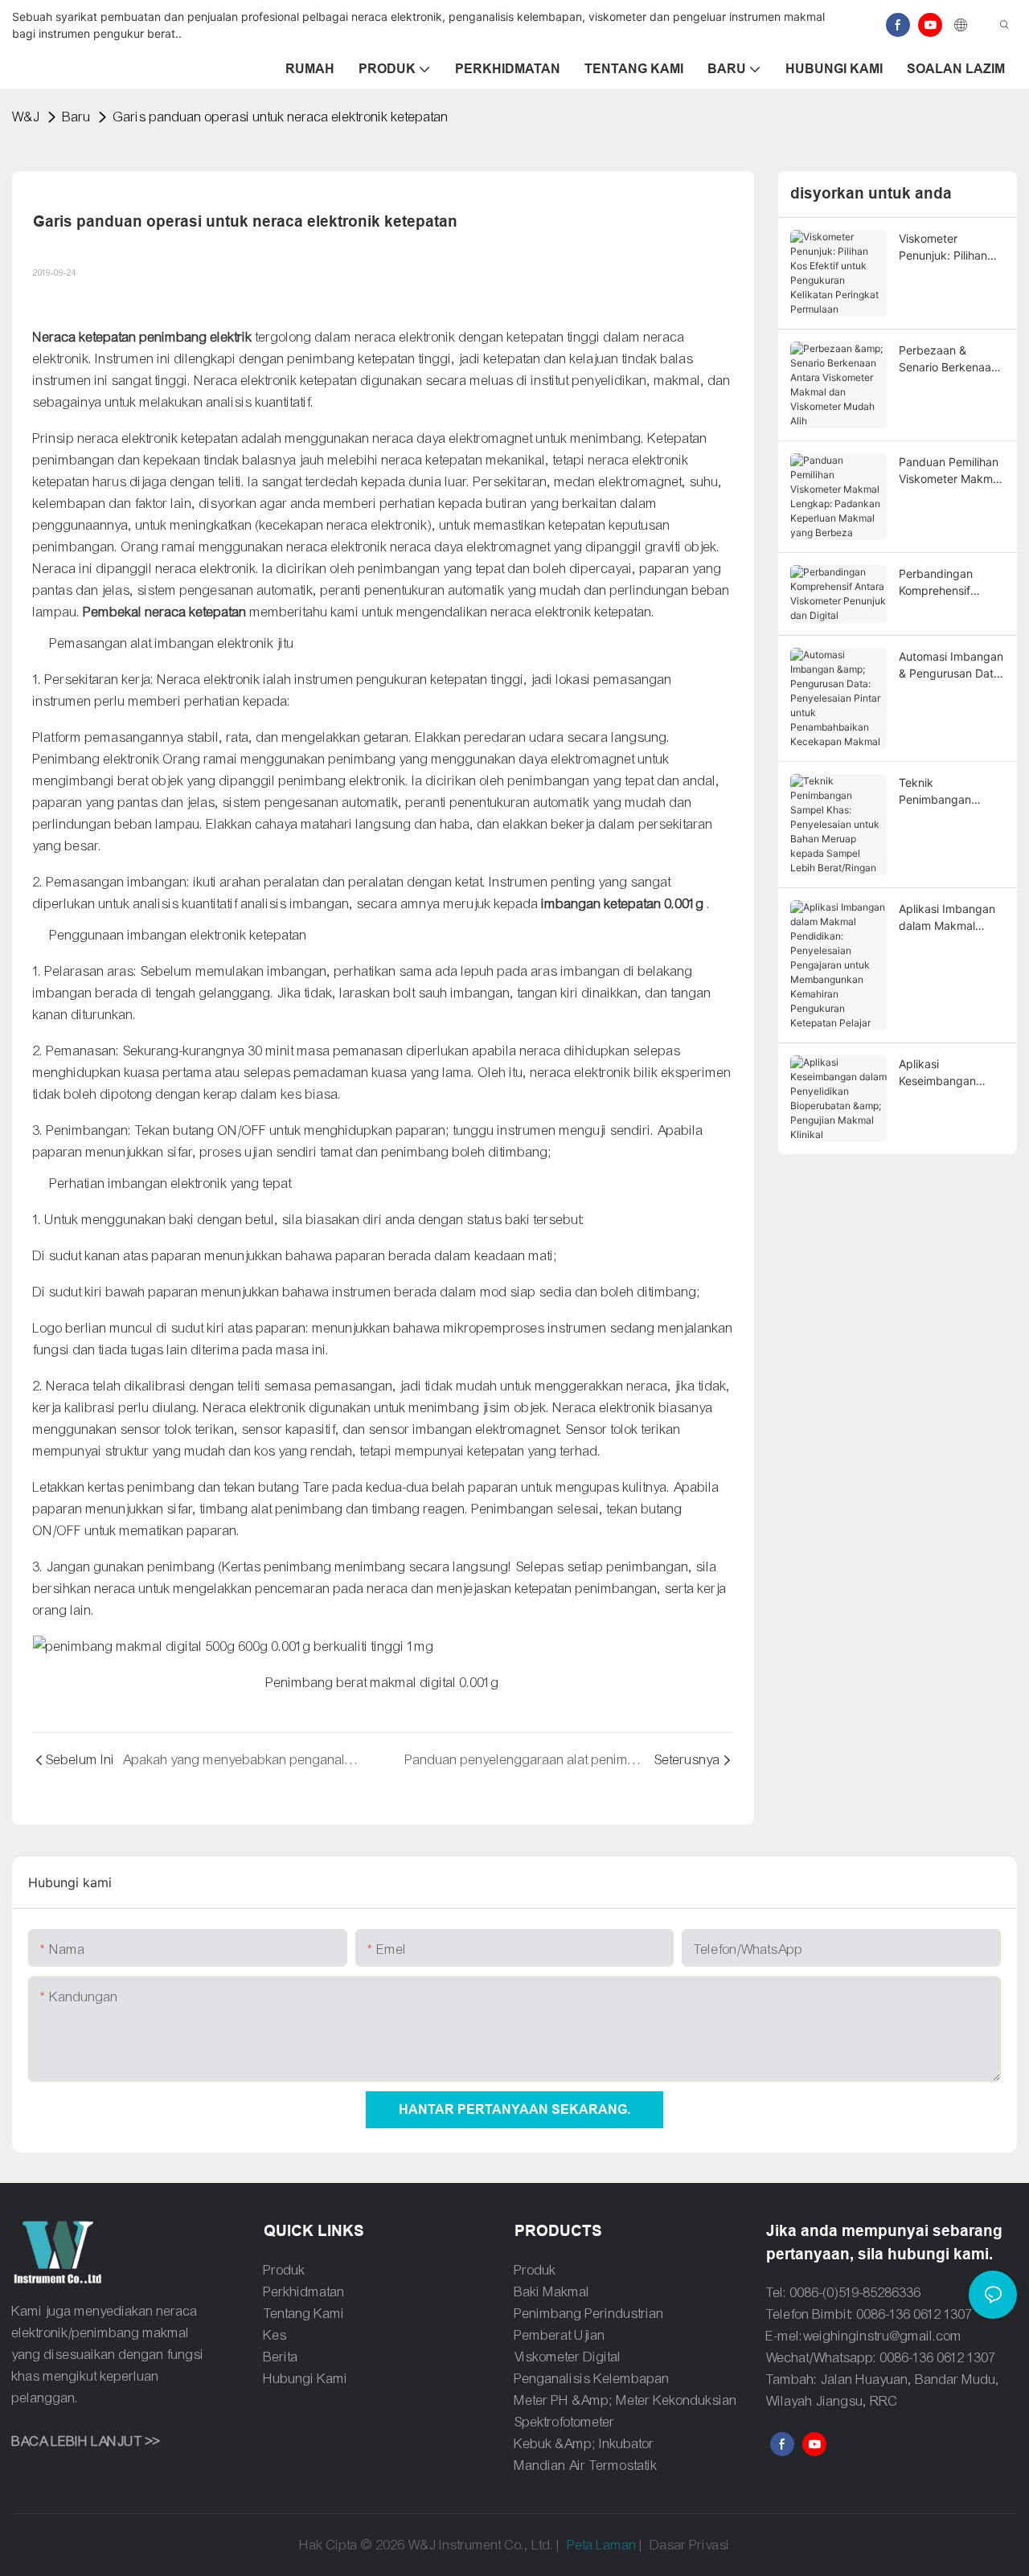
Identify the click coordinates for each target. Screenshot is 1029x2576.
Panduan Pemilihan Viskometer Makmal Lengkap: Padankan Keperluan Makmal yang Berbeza (952, 471)
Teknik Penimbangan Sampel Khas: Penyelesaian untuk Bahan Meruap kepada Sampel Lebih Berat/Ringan (950, 792)
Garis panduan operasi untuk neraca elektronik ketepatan (281, 117)
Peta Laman (602, 2545)
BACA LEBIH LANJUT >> (86, 2441)
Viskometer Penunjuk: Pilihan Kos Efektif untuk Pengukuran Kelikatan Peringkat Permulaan (949, 248)
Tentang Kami (304, 2314)
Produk (285, 2270)
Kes (275, 2335)
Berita (281, 2357)
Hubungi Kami (306, 2379)
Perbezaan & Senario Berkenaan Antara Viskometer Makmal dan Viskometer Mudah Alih (948, 359)
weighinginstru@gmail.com (883, 2336)
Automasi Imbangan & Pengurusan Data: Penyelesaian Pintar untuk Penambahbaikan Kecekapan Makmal (951, 666)
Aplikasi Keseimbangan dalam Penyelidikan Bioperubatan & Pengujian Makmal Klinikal (950, 1073)
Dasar (668, 2545)
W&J (26, 117)
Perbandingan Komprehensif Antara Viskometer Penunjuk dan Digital (947, 583)
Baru (77, 117)
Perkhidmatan (304, 2292)
